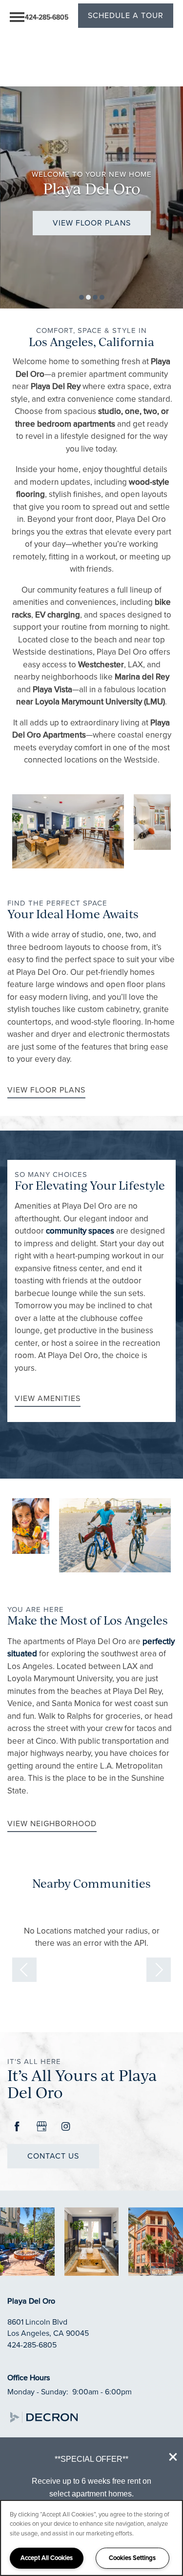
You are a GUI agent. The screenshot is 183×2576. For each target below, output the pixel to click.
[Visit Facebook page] (17, 2127)
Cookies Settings (132, 2558)
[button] (173, 2457)
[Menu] (17, 17)
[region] (91, 2538)
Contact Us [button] (53, 2156)
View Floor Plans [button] (92, 223)
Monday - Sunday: (38, 2392)
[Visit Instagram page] (66, 2127)
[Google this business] (41, 2127)
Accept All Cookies (47, 2558)
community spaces (80, 1231)
